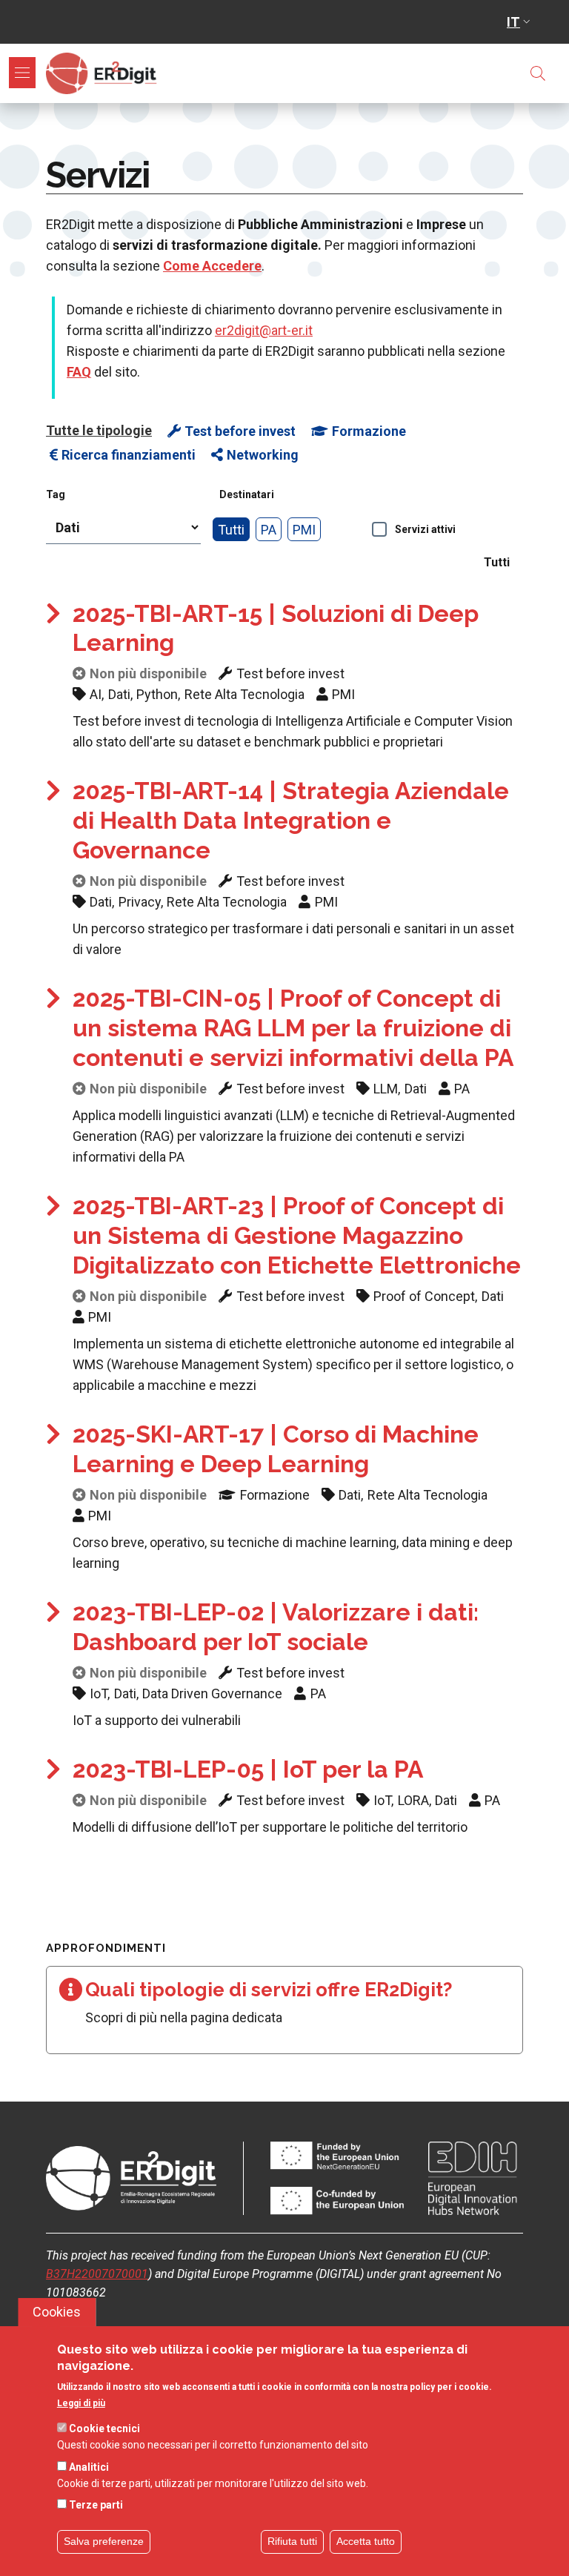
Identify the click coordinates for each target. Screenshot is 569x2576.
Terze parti (96, 2505)
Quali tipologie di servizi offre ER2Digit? (269, 1990)
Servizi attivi (425, 529)
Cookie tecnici (104, 2428)
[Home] (104, 73)
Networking (263, 455)
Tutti (231, 530)
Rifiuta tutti (292, 2541)
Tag (56, 494)
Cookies (57, 2312)
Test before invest (240, 431)
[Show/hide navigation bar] (22, 73)
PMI (304, 530)
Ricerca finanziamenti (129, 455)
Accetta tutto (366, 2541)
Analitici (89, 2467)
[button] (520, 22)
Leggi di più (81, 2403)
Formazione (369, 431)
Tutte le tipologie (99, 430)
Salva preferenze (104, 2541)
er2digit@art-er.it (264, 330)
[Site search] (538, 73)
